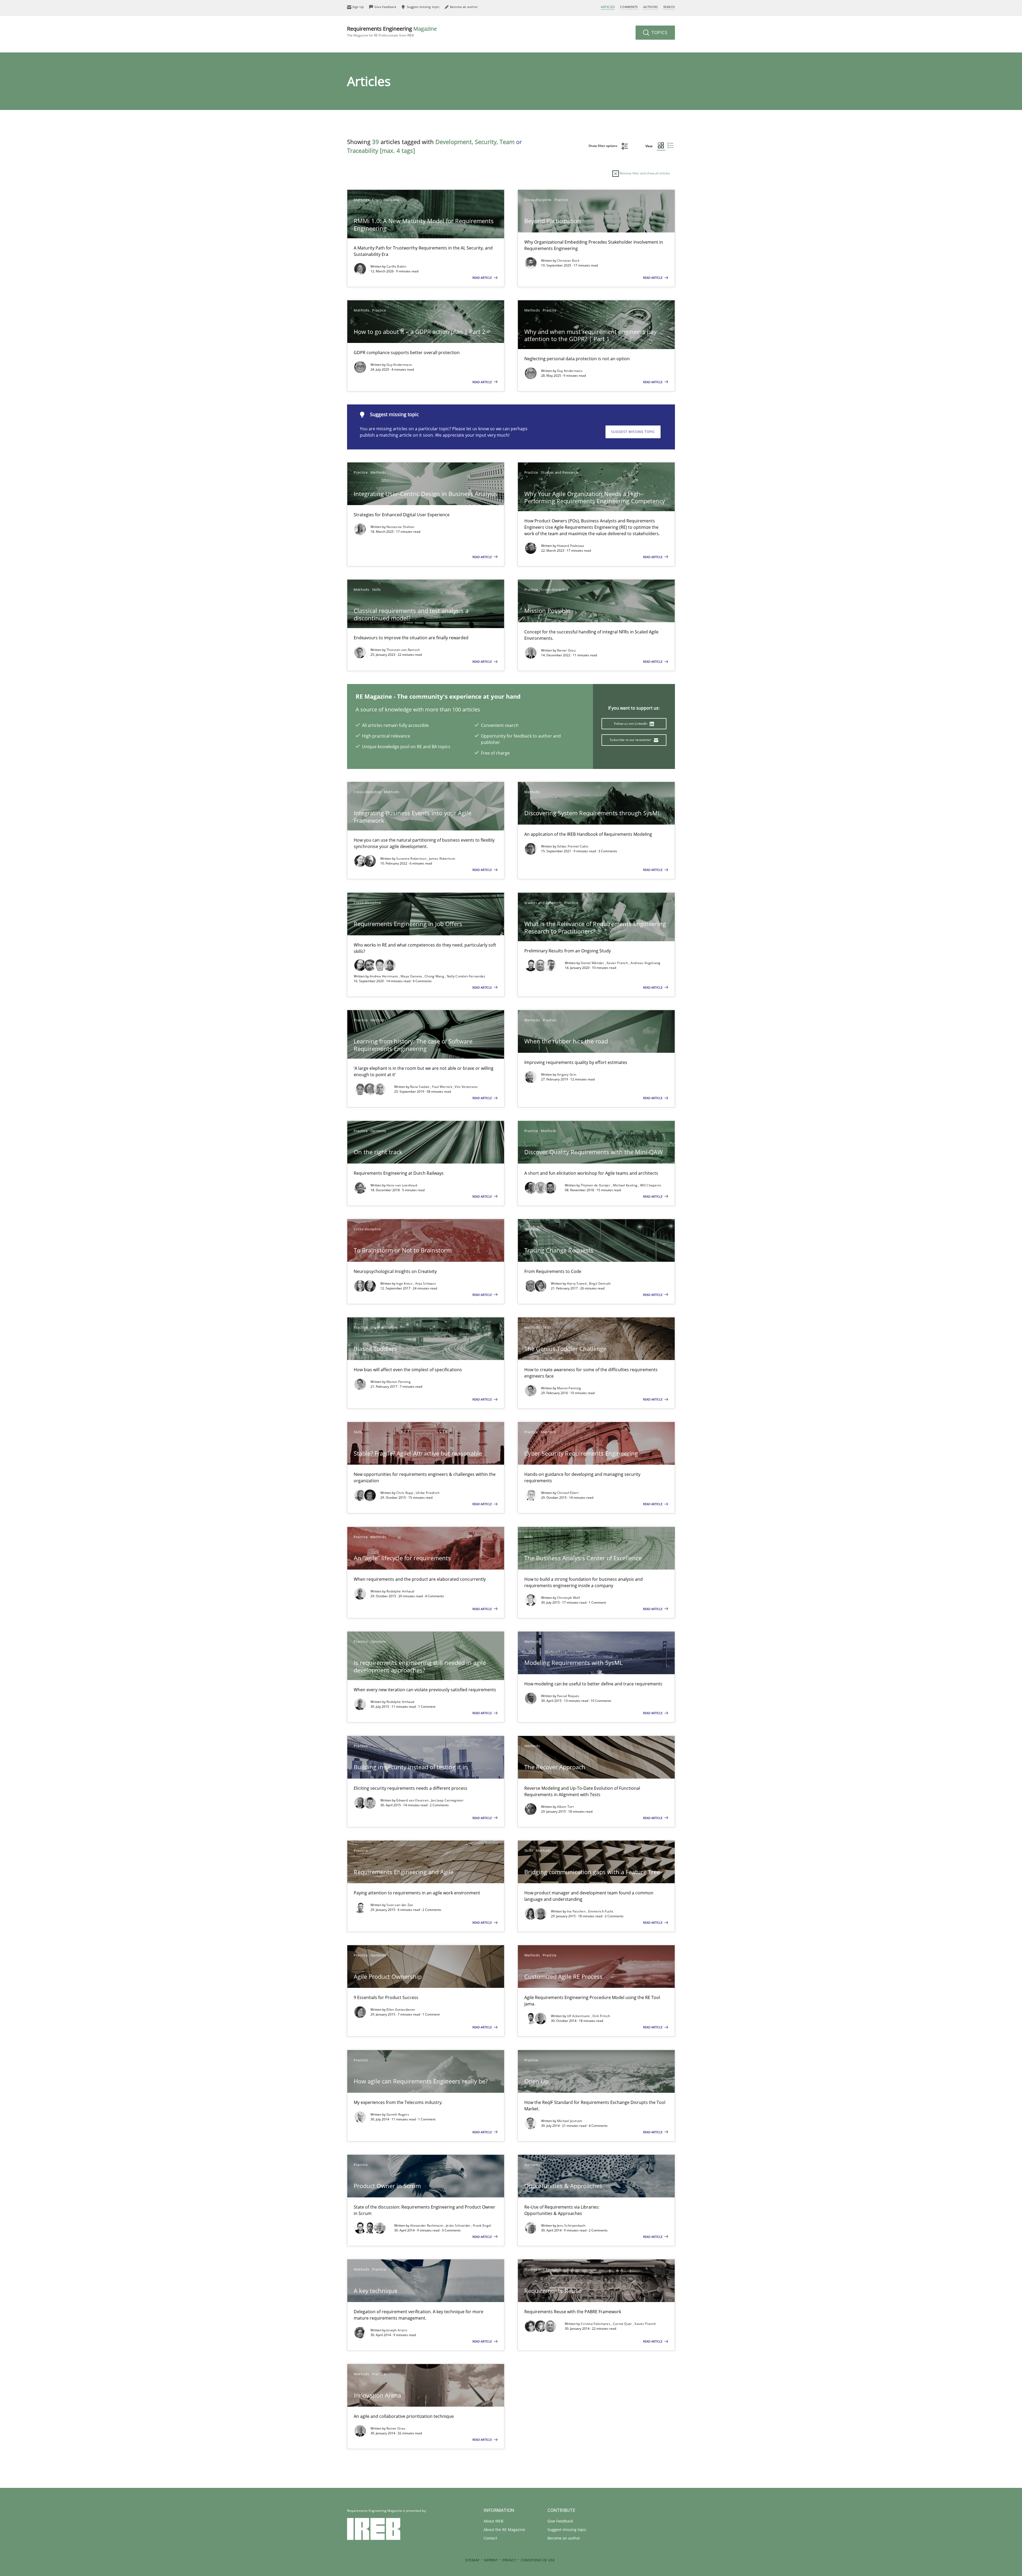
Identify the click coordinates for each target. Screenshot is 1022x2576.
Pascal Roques (568, 1696)
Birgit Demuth (600, 1283)
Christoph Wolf (568, 1598)
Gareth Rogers (398, 2114)
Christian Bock (568, 261)
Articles (608, 7)
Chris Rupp (405, 1493)
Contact (490, 2538)
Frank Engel (482, 2225)
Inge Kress (405, 1283)
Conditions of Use (538, 2560)
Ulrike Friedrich (428, 1493)
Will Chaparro (651, 1185)
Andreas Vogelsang (646, 963)
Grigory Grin (567, 1074)
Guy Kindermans (399, 365)
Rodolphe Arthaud (400, 1591)
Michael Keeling (626, 1185)
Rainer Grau (566, 650)
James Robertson (442, 859)
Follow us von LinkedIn (631, 724)
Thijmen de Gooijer (596, 1185)
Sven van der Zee (400, 1905)
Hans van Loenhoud (402, 1185)
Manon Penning (399, 1382)
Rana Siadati (420, 1087)
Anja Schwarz (426, 1283)
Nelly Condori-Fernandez (466, 976)
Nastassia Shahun (400, 527)
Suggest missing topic (633, 432)
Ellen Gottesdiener (401, 2010)
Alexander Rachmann (427, 2225)
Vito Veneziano (466, 1087)
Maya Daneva (412, 976)
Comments (629, 7)
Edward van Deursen (413, 1800)
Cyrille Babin (396, 266)
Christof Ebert (568, 1493)
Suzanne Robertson (412, 859)
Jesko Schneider (459, 2225)
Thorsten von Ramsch (403, 650)
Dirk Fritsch (601, 2016)
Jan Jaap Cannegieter (447, 1800)
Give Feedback (560, 2521)
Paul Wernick (442, 1087)
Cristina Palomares (596, 2324)
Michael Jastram (570, 2121)
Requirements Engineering (392, 31)
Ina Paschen (577, 1911)
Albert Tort (565, 1807)
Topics (659, 32)
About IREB (493, 2521)
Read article (483, 278)
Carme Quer (623, 2324)
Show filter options (603, 146)
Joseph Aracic (397, 2330)
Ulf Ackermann (579, 2016)
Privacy (509, 2560)
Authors (651, 7)
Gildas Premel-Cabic (573, 846)
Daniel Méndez (593, 963)
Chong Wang (435, 976)
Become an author (564, 2538)
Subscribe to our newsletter (631, 740)
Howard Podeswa (570, 546)
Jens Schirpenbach (571, 2225)
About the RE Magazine (504, 2530)
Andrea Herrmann (384, 976)
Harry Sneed (577, 1283)
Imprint (491, 2560)
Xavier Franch (618, 963)
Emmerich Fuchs (601, 1911)
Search (669, 7)
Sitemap (472, 2560)
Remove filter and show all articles (644, 173)
